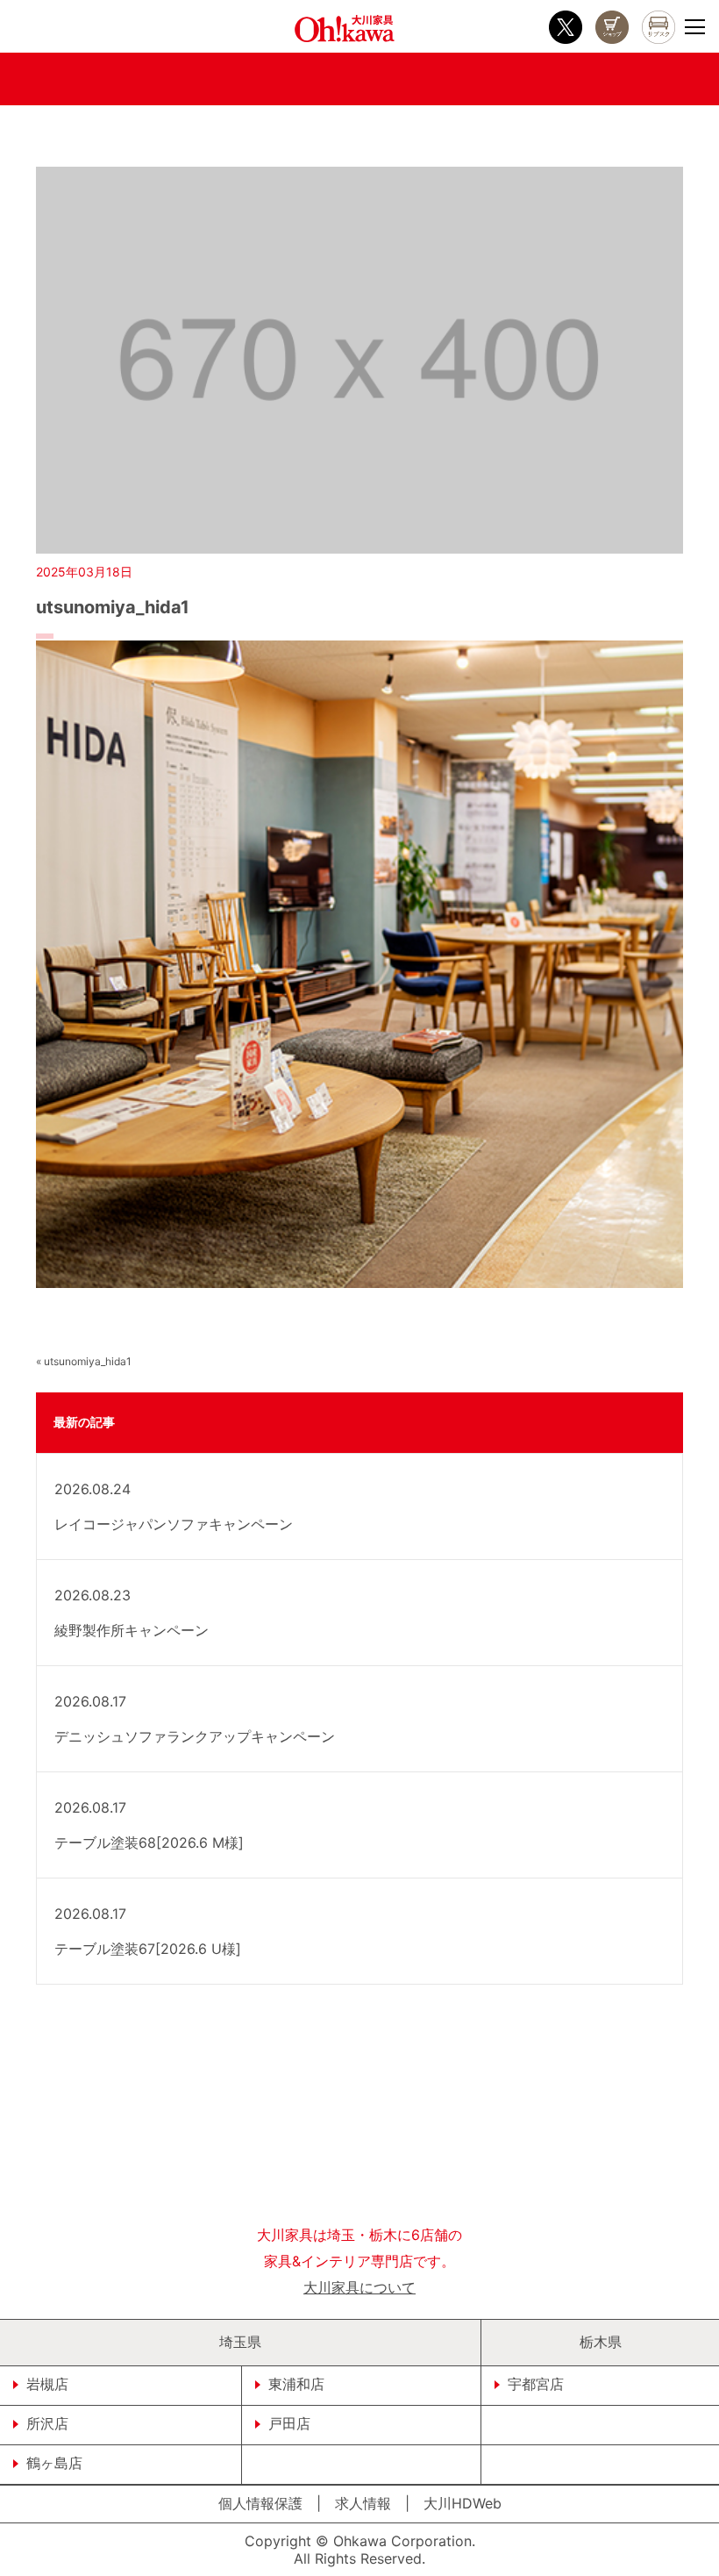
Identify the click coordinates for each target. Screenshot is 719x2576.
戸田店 (289, 2423)
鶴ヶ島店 (54, 2463)
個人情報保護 (260, 2503)
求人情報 (363, 2503)
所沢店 (47, 2423)
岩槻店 (47, 2384)
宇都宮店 (536, 2384)
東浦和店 (296, 2384)
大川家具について (359, 2287)
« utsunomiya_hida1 (84, 1361)
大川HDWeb (463, 2503)
